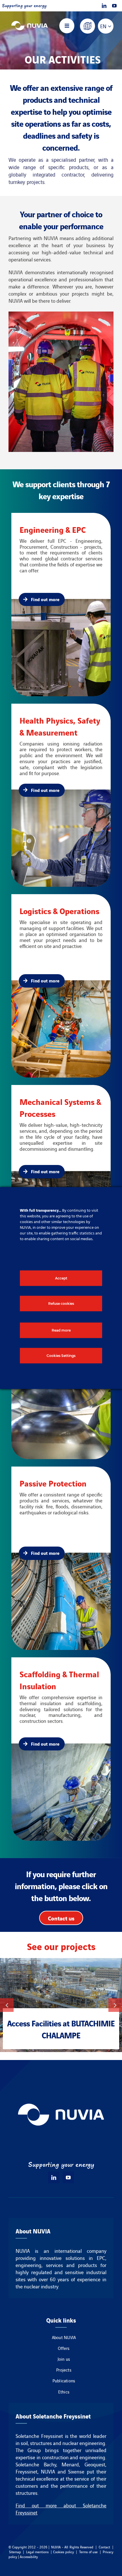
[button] (7, 2005)
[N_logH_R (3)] (30, 21)
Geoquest (95, 2464)
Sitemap (15, 2552)
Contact (104, 2547)
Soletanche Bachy (36, 2464)
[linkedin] (104, 6)
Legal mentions (37, 2552)
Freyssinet (27, 2471)
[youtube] (114, 6)
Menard (70, 2464)
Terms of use (89, 2552)
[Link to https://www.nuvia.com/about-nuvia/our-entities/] (88, 26)
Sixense (76, 2471)
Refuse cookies (61, 1304)
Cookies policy (64, 2552)
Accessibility (29, 2556)
